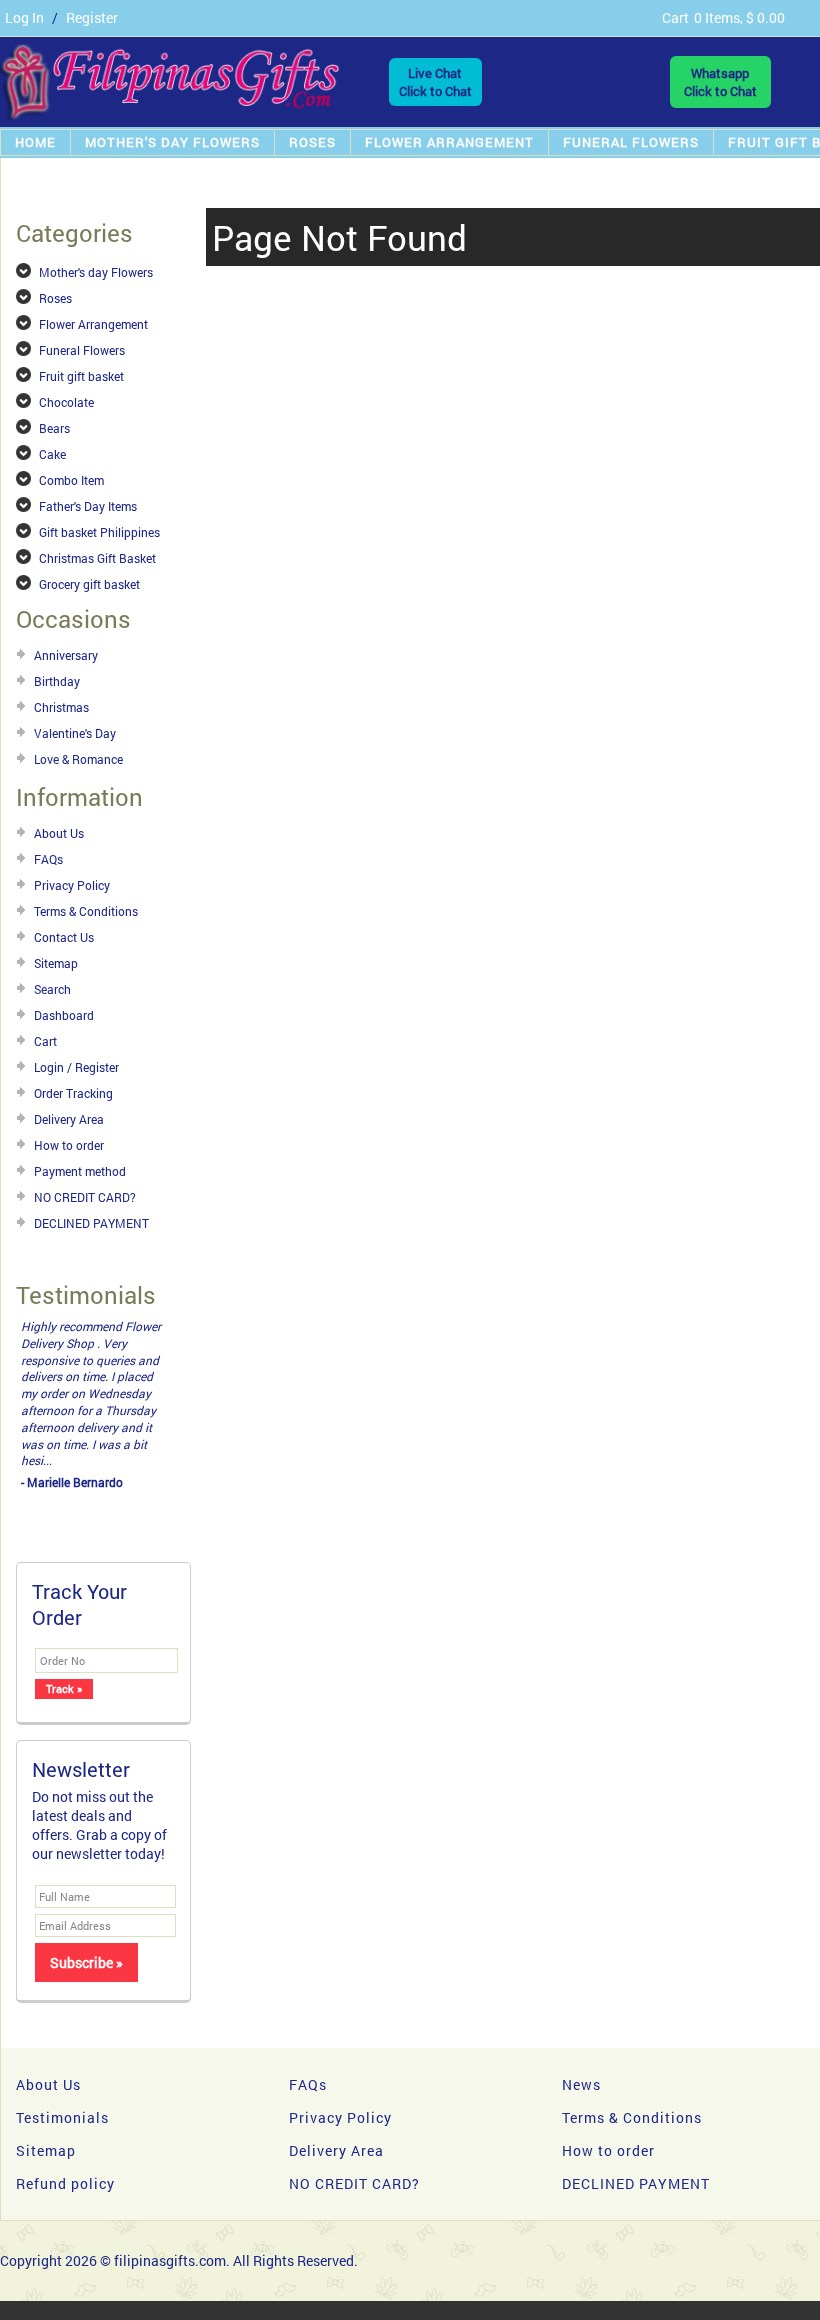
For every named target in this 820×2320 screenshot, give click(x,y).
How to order (69, 1145)
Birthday (57, 681)
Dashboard (64, 1015)
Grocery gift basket (89, 584)
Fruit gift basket (81, 376)
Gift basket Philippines (99, 532)
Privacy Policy (72, 885)
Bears (54, 428)
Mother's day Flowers (172, 142)
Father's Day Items (88, 506)
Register (92, 17)
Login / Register (76, 1067)
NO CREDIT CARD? (85, 1197)
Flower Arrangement (449, 142)
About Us (59, 833)
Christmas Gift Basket (97, 558)
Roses (312, 142)
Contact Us (64, 937)
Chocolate (66, 402)
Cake (52, 454)
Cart (45, 1041)
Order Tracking (73, 1093)
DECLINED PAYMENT (91, 1223)
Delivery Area (69, 1119)
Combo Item (71, 480)
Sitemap (56, 963)
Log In (24, 17)
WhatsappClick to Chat (720, 82)
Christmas (61, 707)
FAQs (48, 859)
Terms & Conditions (86, 911)
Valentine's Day (75, 733)
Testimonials (62, 2117)
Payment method (80, 1171)
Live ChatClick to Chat (435, 82)
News (581, 2084)
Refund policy (65, 2183)
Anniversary (66, 655)
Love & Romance (78, 759)
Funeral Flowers (631, 142)
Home (35, 142)
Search (52, 989)
